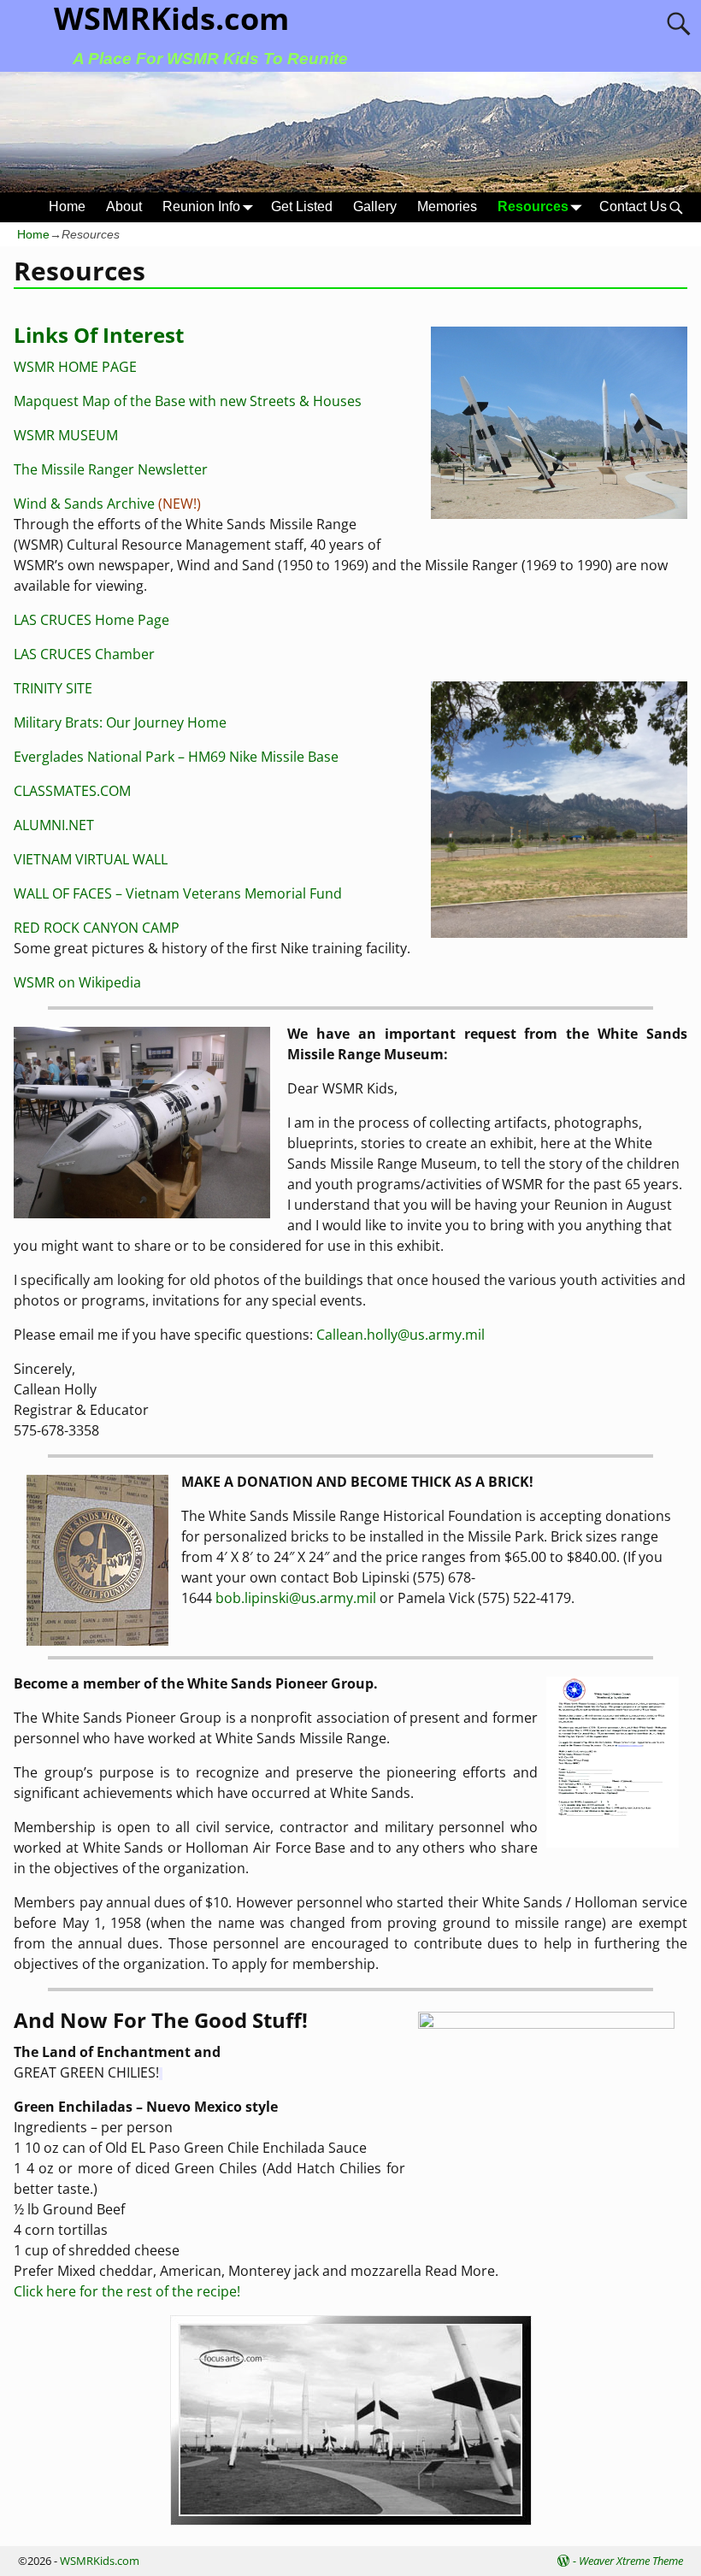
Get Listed (302, 206)
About (124, 206)
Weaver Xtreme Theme (631, 2561)
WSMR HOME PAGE (75, 367)
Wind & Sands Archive (84, 504)
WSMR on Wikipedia (77, 982)
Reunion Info (201, 206)
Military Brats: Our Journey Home (120, 722)
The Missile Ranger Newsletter (111, 469)
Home (67, 206)
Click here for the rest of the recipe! (127, 2291)
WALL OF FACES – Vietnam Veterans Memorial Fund (178, 893)
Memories (447, 206)
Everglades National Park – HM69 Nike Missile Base (176, 757)
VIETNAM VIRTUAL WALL (91, 859)
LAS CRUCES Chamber (84, 654)
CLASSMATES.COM (72, 791)
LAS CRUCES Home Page (91, 620)
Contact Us (633, 206)
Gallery (375, 206)
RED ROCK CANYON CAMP (97, 928)
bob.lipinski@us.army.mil (296, 1598)
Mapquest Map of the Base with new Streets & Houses (188, 401)
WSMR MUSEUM (66, 435)
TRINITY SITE (53, 688)
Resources (533, 206)
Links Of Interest (99, 335)
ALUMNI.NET (54, 825)
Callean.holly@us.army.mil (401, 1335)
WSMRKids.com (100, 2561)
